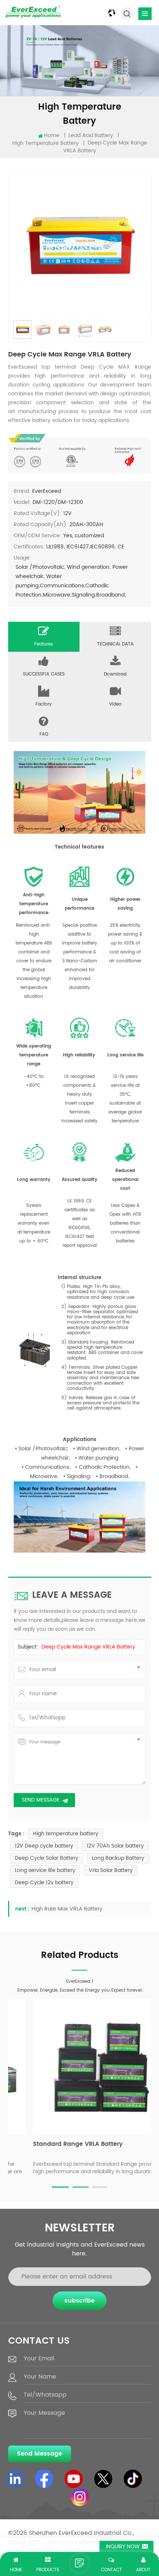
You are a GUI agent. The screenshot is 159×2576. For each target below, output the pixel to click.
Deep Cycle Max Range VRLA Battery (88, 1647)
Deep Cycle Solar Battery (47, 1858)
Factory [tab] (44, 704)
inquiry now (123, 2547)
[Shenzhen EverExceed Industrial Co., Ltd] (33, 11)
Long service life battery (45, 1870)
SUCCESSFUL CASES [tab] (44, 674)
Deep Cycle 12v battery (44, 1883)
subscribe (79, 2301)
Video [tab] (115, 704)
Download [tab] (115, 674)
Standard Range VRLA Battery (57, 2145)
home (52, 136)
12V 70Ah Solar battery (115, 1846)
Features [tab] (44, 644)
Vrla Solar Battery (111, 1870)
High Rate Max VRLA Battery (67, 1909)
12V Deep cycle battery (44, 1846)
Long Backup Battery (118, 1858)
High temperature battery (66, 1834)
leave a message (79, 2563)
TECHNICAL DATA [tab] (115, 644)
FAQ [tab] (44, 734)
